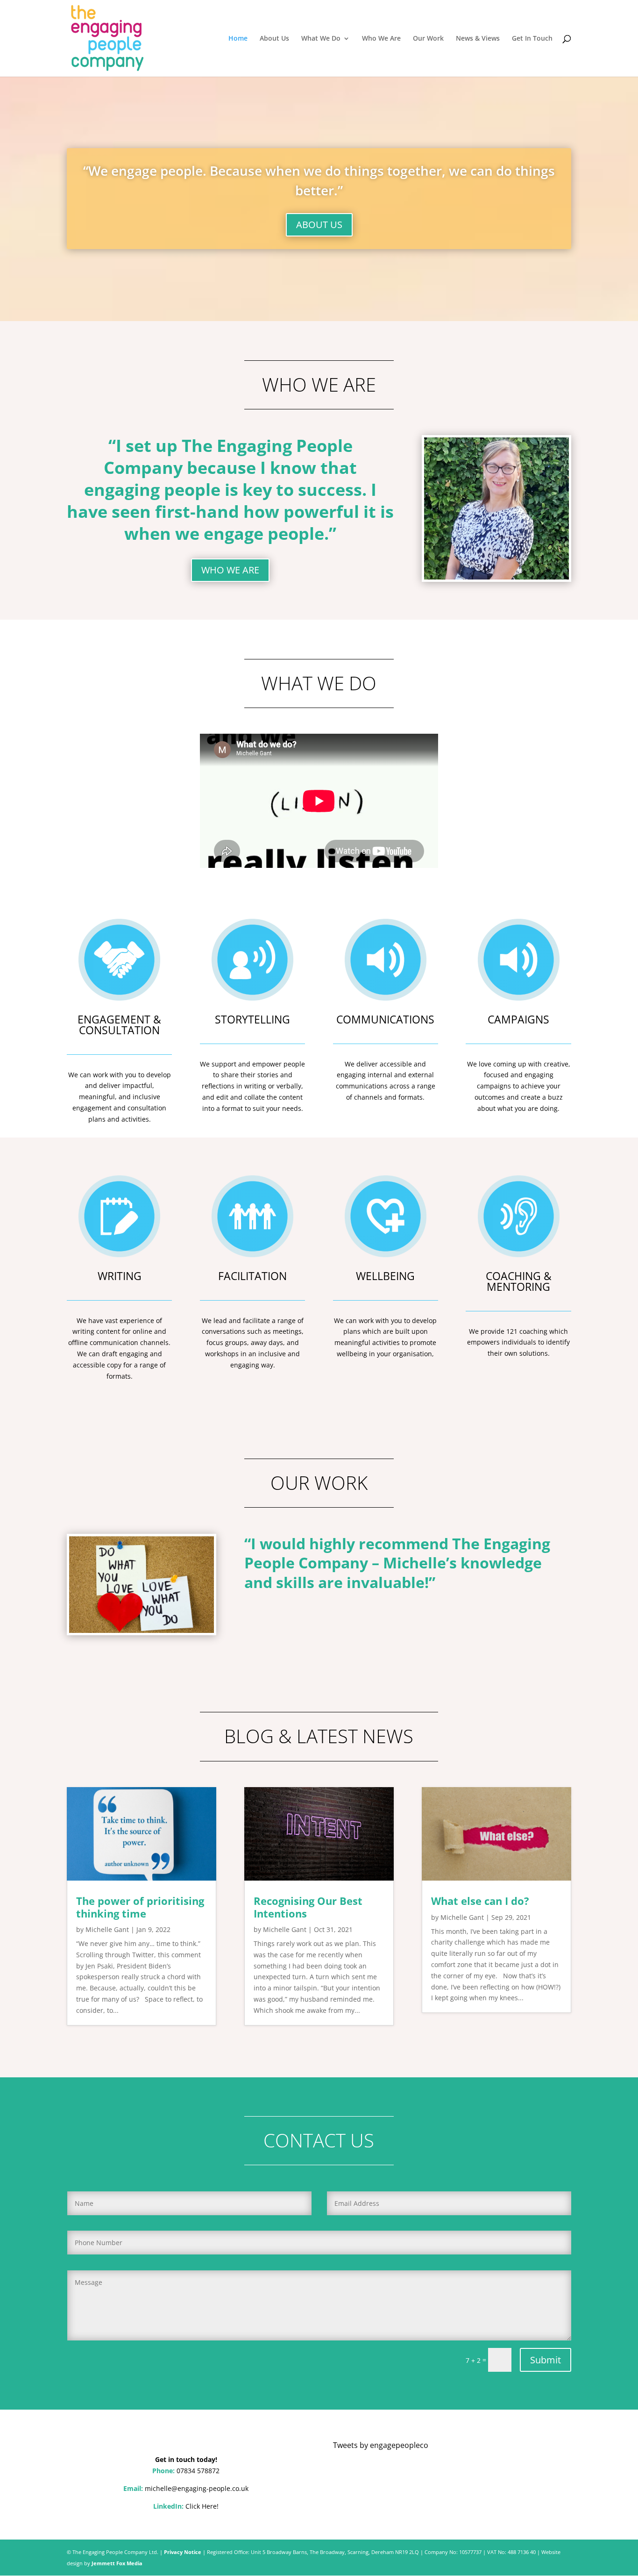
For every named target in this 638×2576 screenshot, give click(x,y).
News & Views (478, 39)
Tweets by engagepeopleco (381, 2445)
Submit (546, 2360)
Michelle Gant (107, 1929)
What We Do (321, 39)
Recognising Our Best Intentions (308, 1907)
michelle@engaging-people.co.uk (197, 2488)
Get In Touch (532, 39)
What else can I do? (480, 1901)
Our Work (428, 39)
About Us (274, 39)
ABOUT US (319, 225)
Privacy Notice (183, 2552)
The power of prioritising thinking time (140, 1907)
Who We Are (381, 39)
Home (238, 39)
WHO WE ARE (230, 570)
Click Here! (202, 2506)
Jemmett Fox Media (117, 2563)
